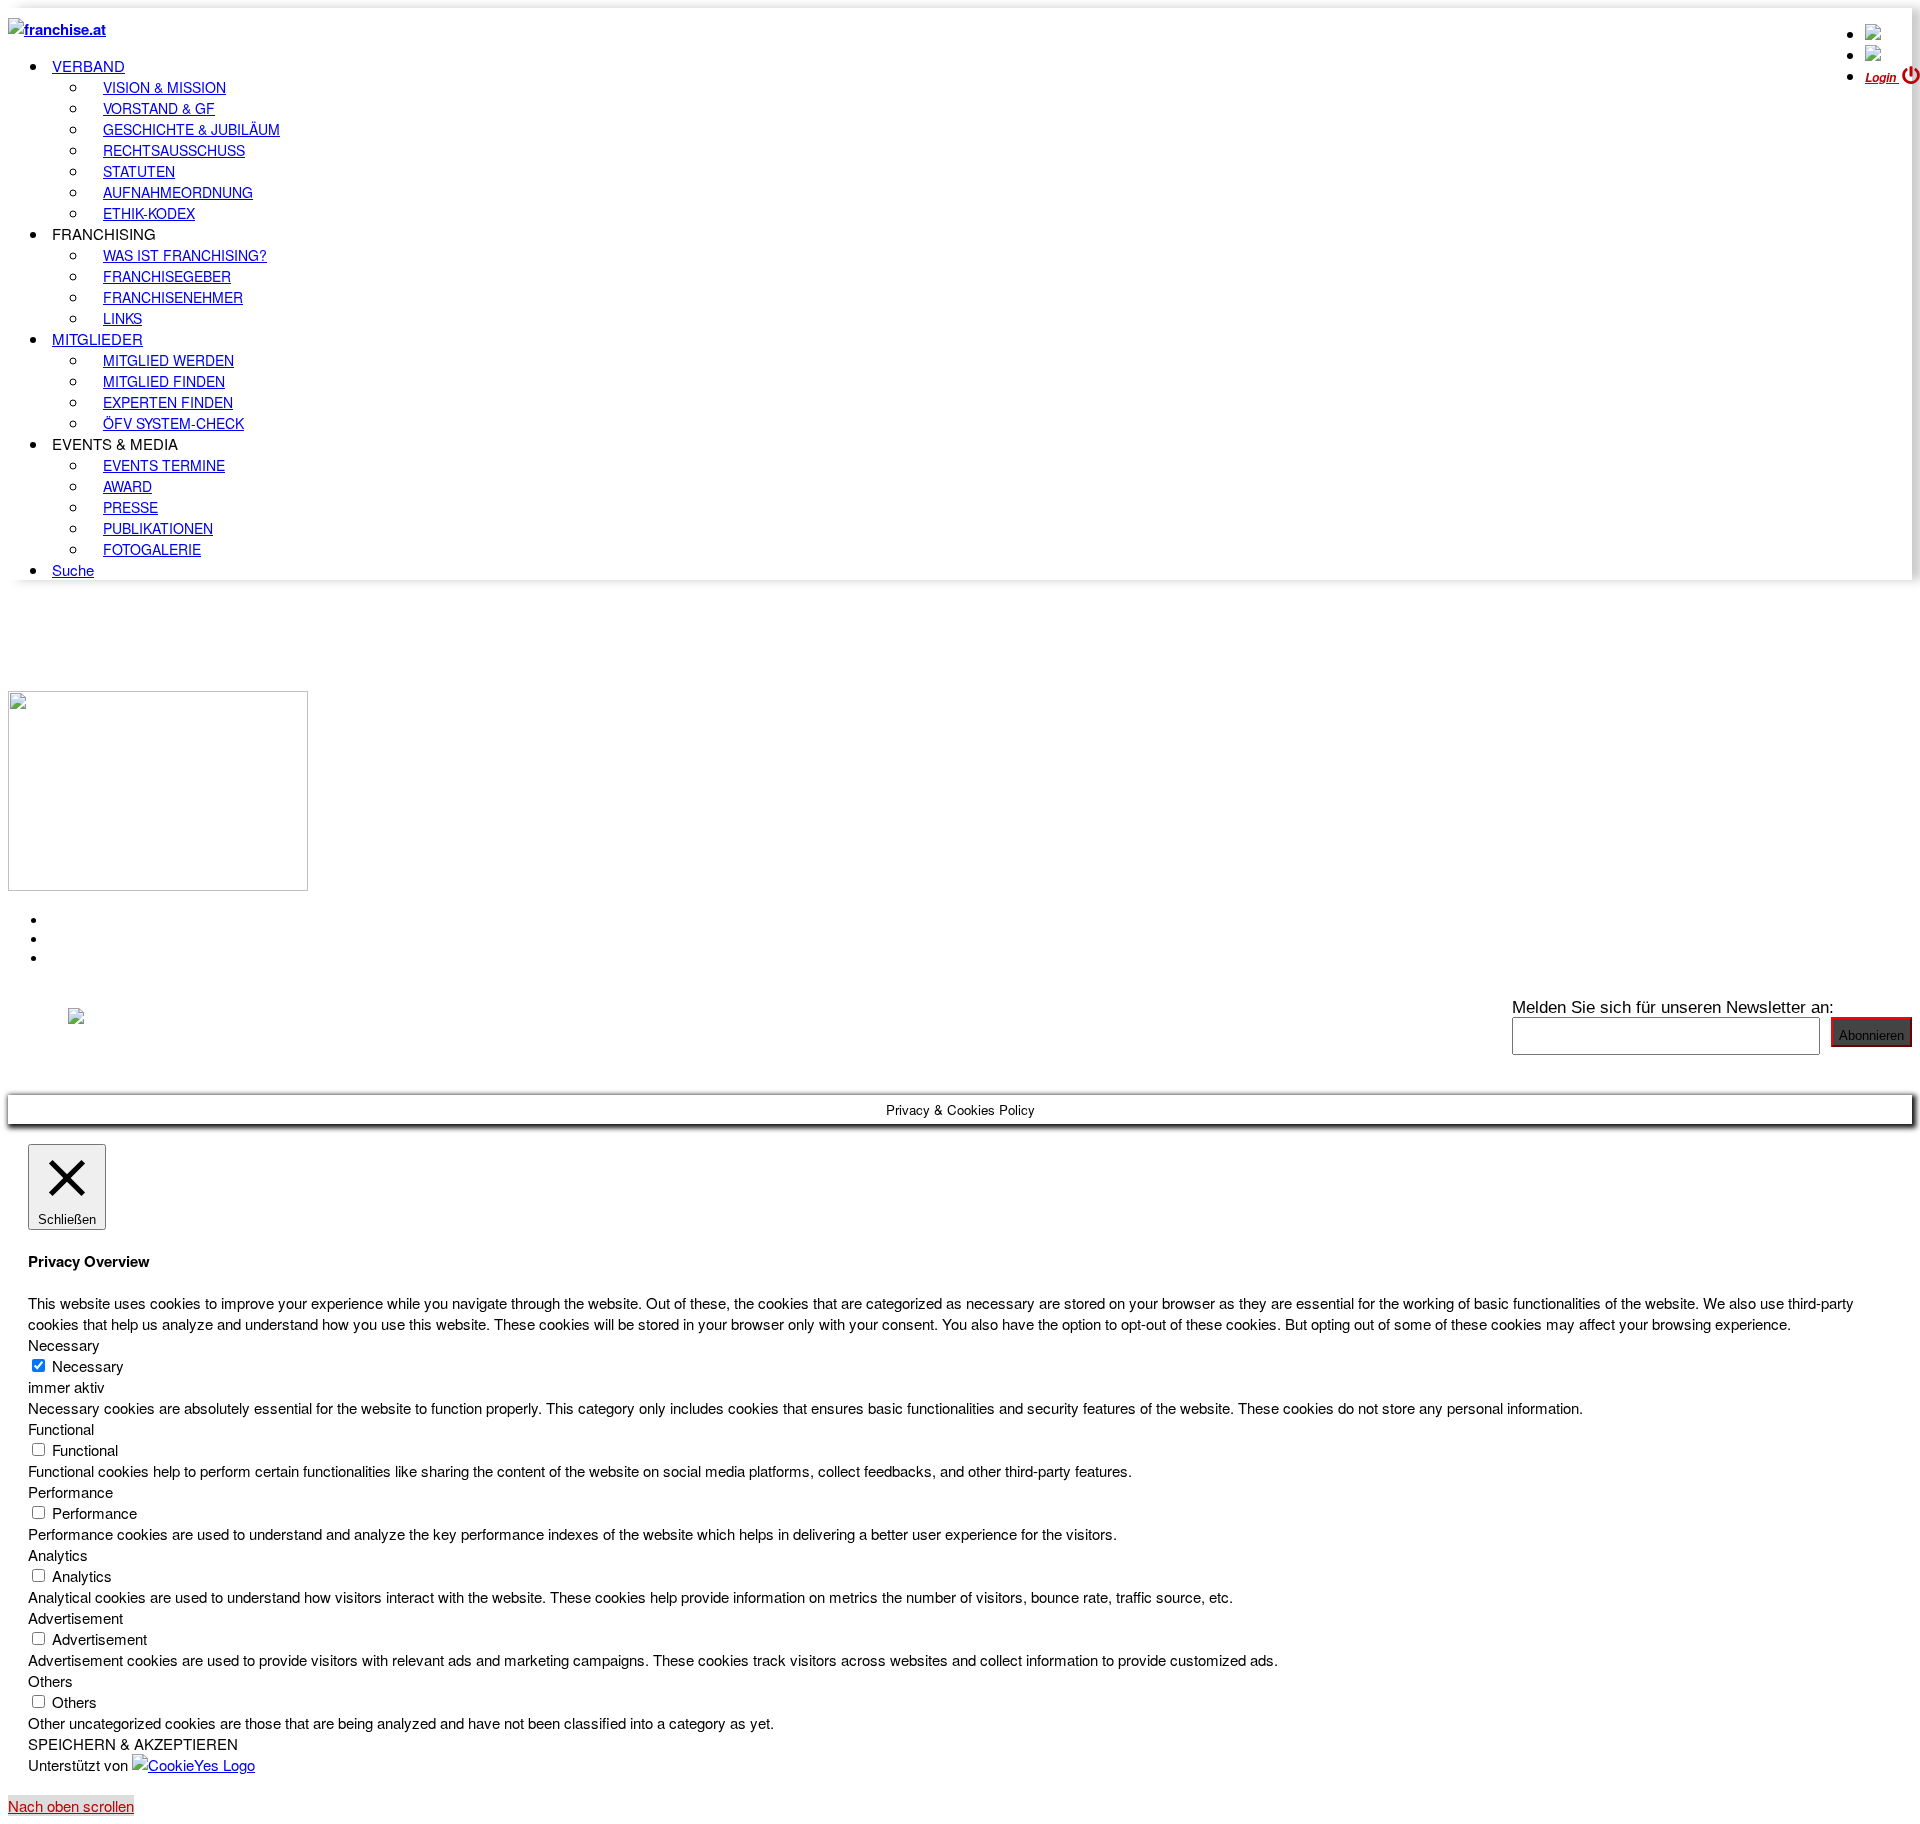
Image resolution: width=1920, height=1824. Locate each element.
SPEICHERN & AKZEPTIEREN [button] (133, 1743)
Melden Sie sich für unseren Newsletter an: (1673, 1007)
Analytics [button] (58, 1554)
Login (1882, 77)
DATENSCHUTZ (109, 958)
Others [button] (50, 1680)
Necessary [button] (64, 1344)
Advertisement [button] (75, 1617)
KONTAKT (86, 920)
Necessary (88, 1365)
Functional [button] (61, 1428)
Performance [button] (70, 1491)
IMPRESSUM (98, 939)
